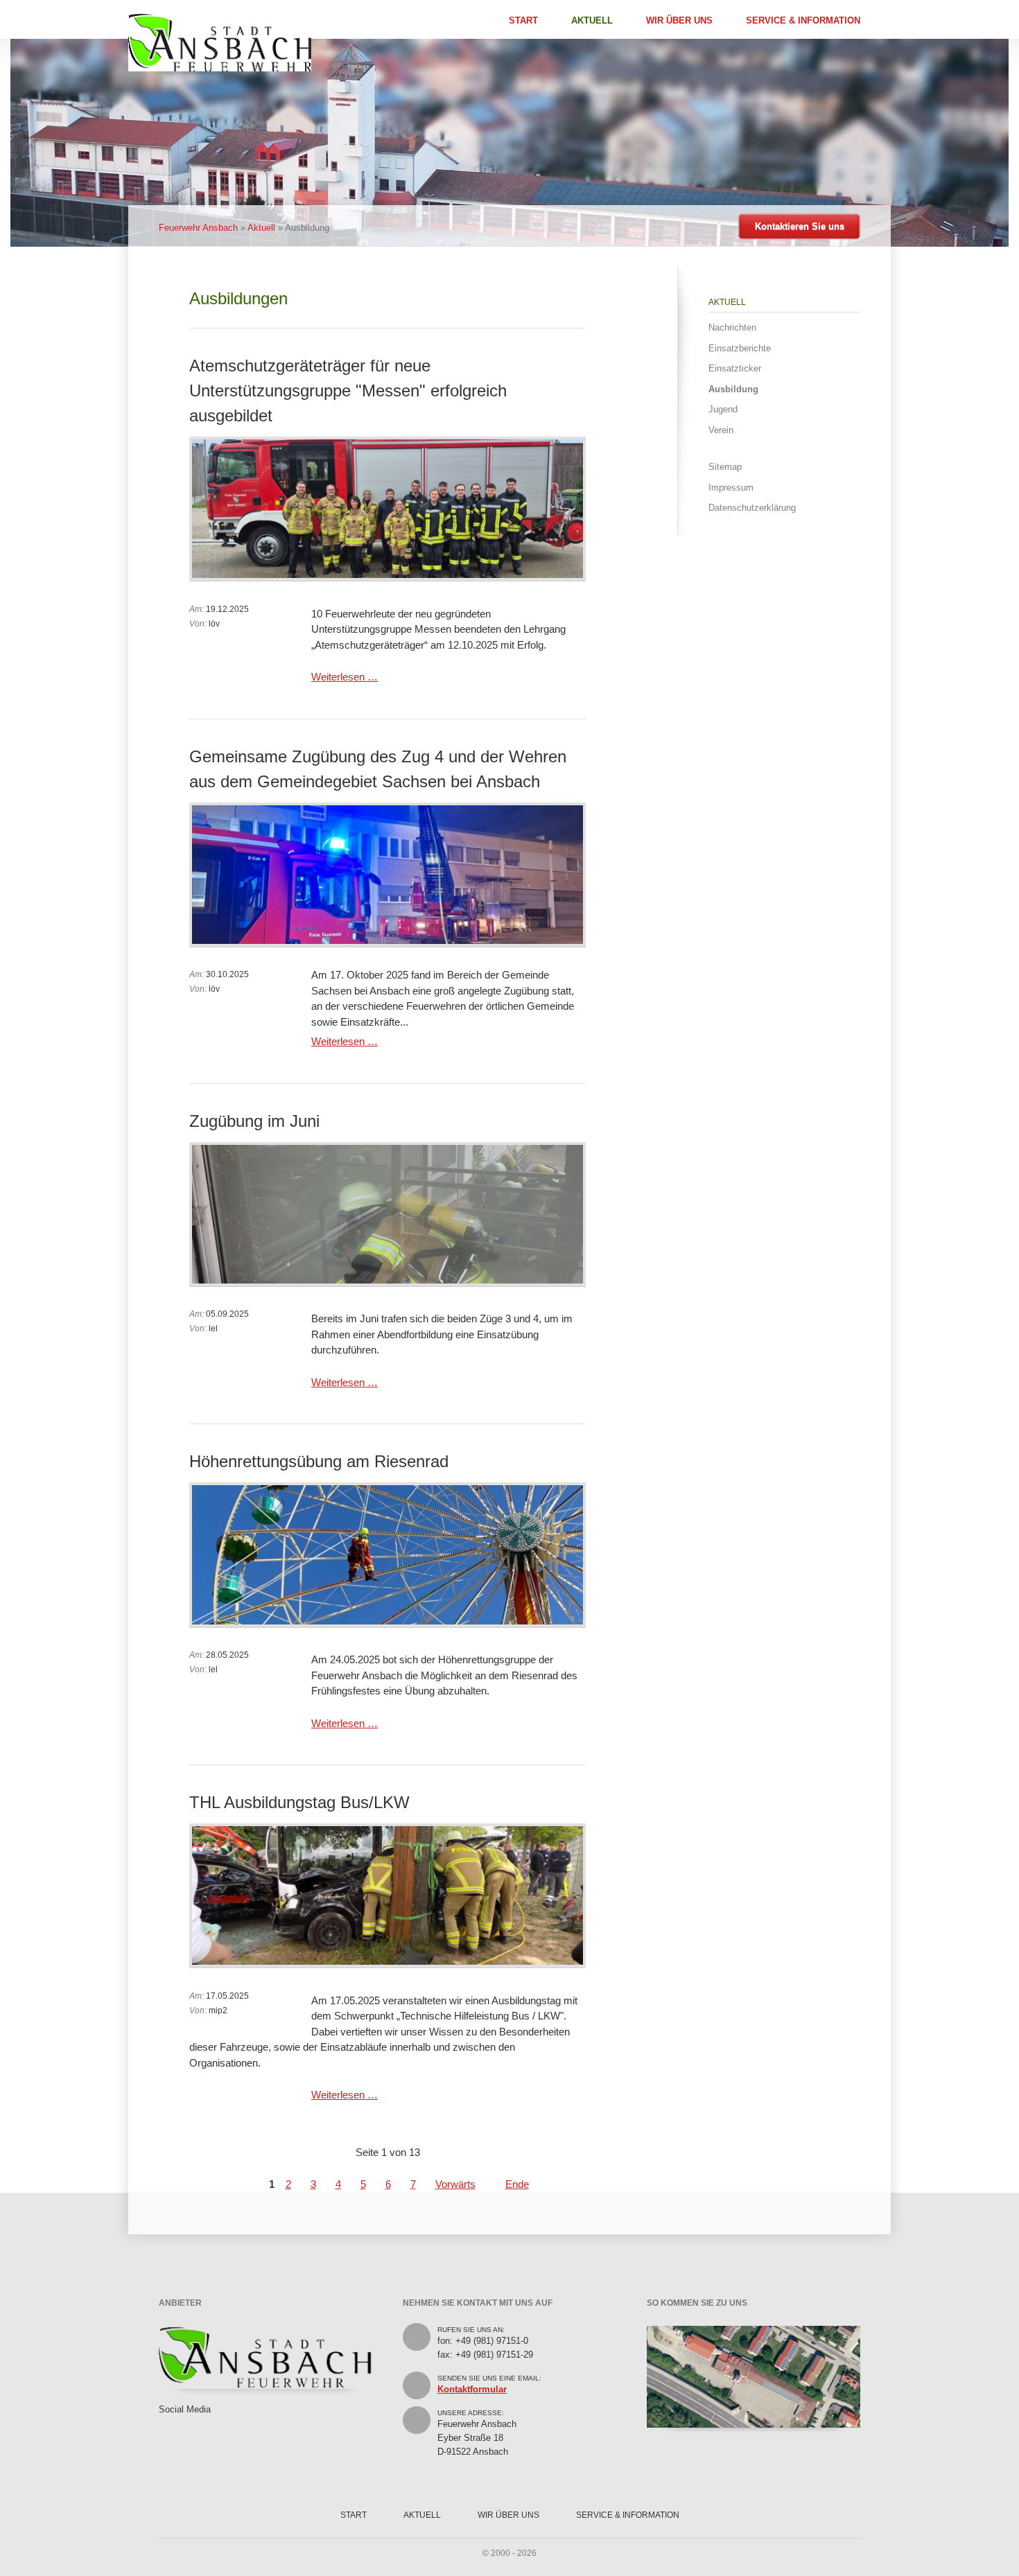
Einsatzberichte (740, 348)
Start (523, 20)
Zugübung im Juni (254, 1121)
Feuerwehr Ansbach (198, 228)
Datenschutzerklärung (752, 508)
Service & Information (803, 20)
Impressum (731, 488)
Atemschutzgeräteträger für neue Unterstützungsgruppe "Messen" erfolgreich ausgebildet (348, 391)
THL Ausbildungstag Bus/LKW (299, 1802)
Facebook (166, 2424)
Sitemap (725, 467)
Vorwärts (455, 2184)
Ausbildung (733, 389)
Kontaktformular (472, 2389)
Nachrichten (732, 327)
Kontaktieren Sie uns (800, 226)
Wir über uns (679, 20)
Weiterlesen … (345, 677)
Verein (721, 430)
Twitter (187, 2424)
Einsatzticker (735, 368)
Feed (208, 2424)
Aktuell (592, 20)
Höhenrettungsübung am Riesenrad (319, 1461)
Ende (517, 2184)
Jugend (723, 409)
